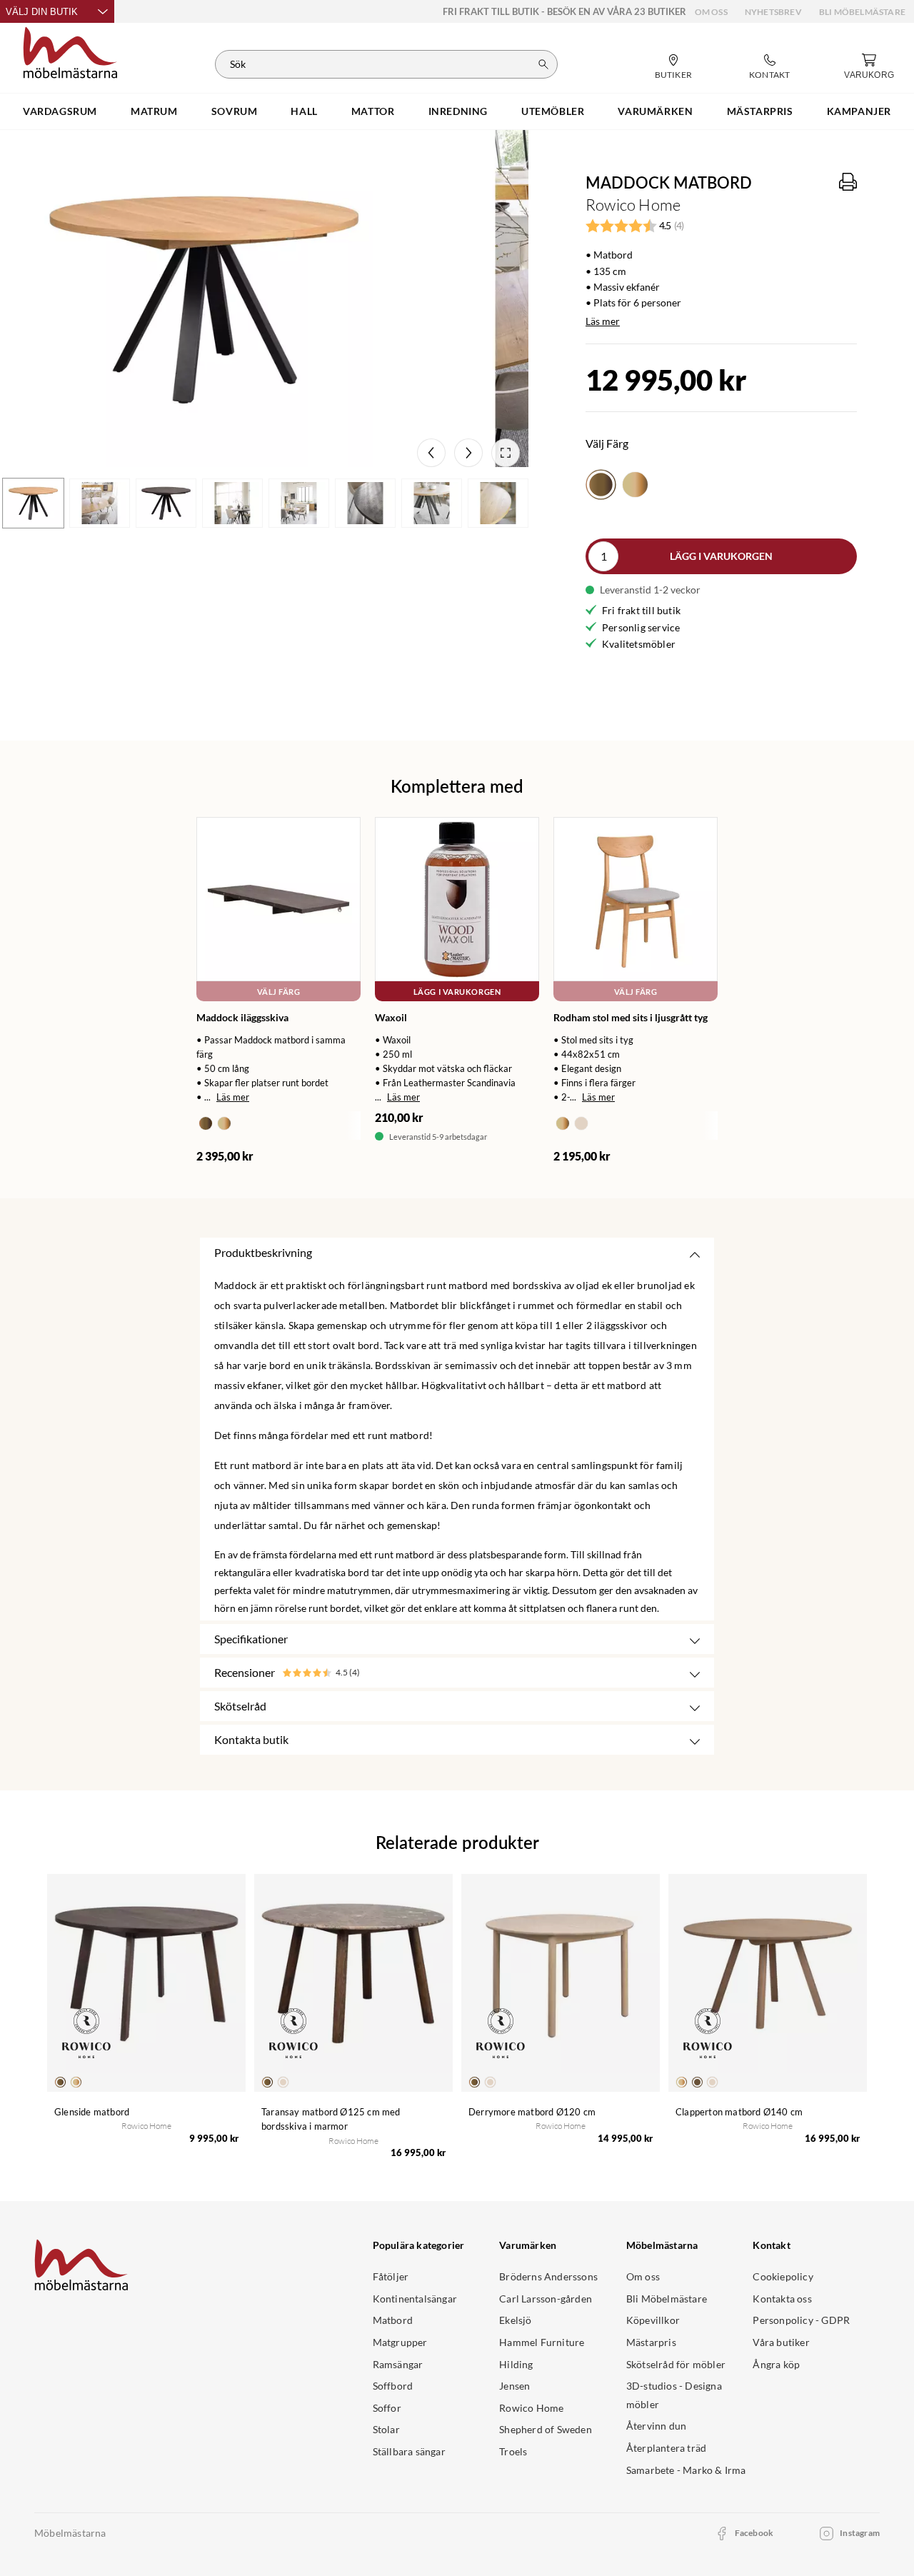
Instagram (860, 2533)
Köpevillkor (653, 2320)
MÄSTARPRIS (760, 111)
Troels (513, 2451)
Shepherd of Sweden (546, 2429)
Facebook (754, 2533)
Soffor (387, 2408)
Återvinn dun (656, 2426)
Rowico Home (531, 2408)
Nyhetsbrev (773, 12)
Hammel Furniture (542, 2342)
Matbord (393, 2320)
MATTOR (373, 111)
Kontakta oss (782, 2299)
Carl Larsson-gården (546, 2299)
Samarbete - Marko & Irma (686, 2470)
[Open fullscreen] (506, 453)
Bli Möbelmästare (862, 12)
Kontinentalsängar (415, 2299)
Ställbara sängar (409, 2451)
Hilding (516, 2364)
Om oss (711, 12)
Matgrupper (400, 2342)
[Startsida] (70, 51)
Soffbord (393, 2386)
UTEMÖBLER (553, 111)
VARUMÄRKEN (655, 111)
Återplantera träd (666, 2448)
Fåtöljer (391, 2276)
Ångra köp (776, 2364)
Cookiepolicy (783, 2276)
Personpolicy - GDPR (801, 2320)
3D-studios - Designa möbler (674, 2395)
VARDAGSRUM (60, 111)
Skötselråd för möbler (676, 2364)
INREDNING (458, 111)
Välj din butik (42, 12)
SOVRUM (235, 111)
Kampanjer (859, 111)
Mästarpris (651, 2342)
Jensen (514, 2386)
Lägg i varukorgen (721, 556)
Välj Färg (279, 992)
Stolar (386, 2429)
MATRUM (154, 111)
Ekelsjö (515, 2320)
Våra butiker (781, 2342)
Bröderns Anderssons (548, 2276)
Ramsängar (398, 2364)
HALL (304, 111)
